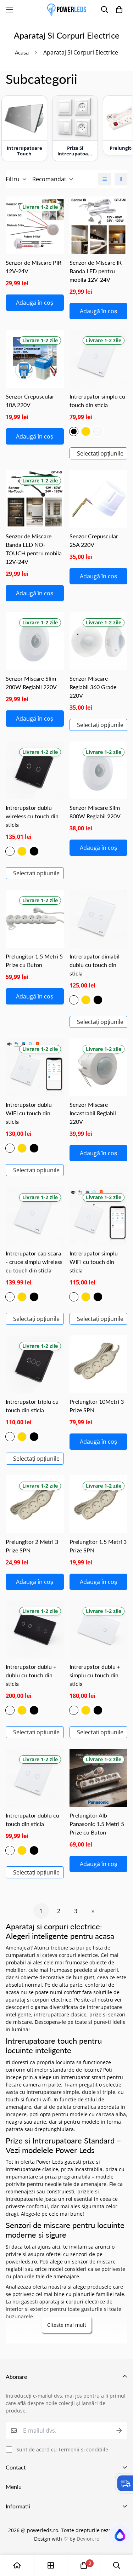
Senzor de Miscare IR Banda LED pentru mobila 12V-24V (96, 271)
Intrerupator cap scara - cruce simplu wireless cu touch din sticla (34, 1262)
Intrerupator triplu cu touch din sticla (32, 1406)
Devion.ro (88, 2539)
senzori (79, 2254)
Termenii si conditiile (83, 2449)
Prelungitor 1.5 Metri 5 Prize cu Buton (34, 960)
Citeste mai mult (67, 2325)
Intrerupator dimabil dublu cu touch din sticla (95, 965)
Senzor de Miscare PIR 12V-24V (34, 267)
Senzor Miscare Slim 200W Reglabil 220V (31, 683)
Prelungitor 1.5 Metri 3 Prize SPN (98, 1546)
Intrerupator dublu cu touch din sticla (32, 1819)
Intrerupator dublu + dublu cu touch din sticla (31, 1675)
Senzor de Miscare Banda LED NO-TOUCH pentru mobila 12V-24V (34, 549)
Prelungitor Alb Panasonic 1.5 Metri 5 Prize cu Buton (97, 1824)
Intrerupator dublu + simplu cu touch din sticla (95, 1675)
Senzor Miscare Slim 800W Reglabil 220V (95, 812)
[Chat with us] (119, 2537)
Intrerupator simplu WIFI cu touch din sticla (94, 1262)
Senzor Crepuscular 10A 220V (30, 400)
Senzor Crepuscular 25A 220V (94, 540)
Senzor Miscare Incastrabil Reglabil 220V (93, 1113)
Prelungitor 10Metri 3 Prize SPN (97, 1406)
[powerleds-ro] (67, 10)
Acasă (22, 52)
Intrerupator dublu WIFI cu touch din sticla (29, 1113)
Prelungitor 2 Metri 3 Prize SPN (32, 1546)
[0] (84, 2565)
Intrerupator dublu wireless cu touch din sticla (32, 816)
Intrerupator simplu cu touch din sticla (97, 400)
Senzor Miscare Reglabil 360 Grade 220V (93, 687)
